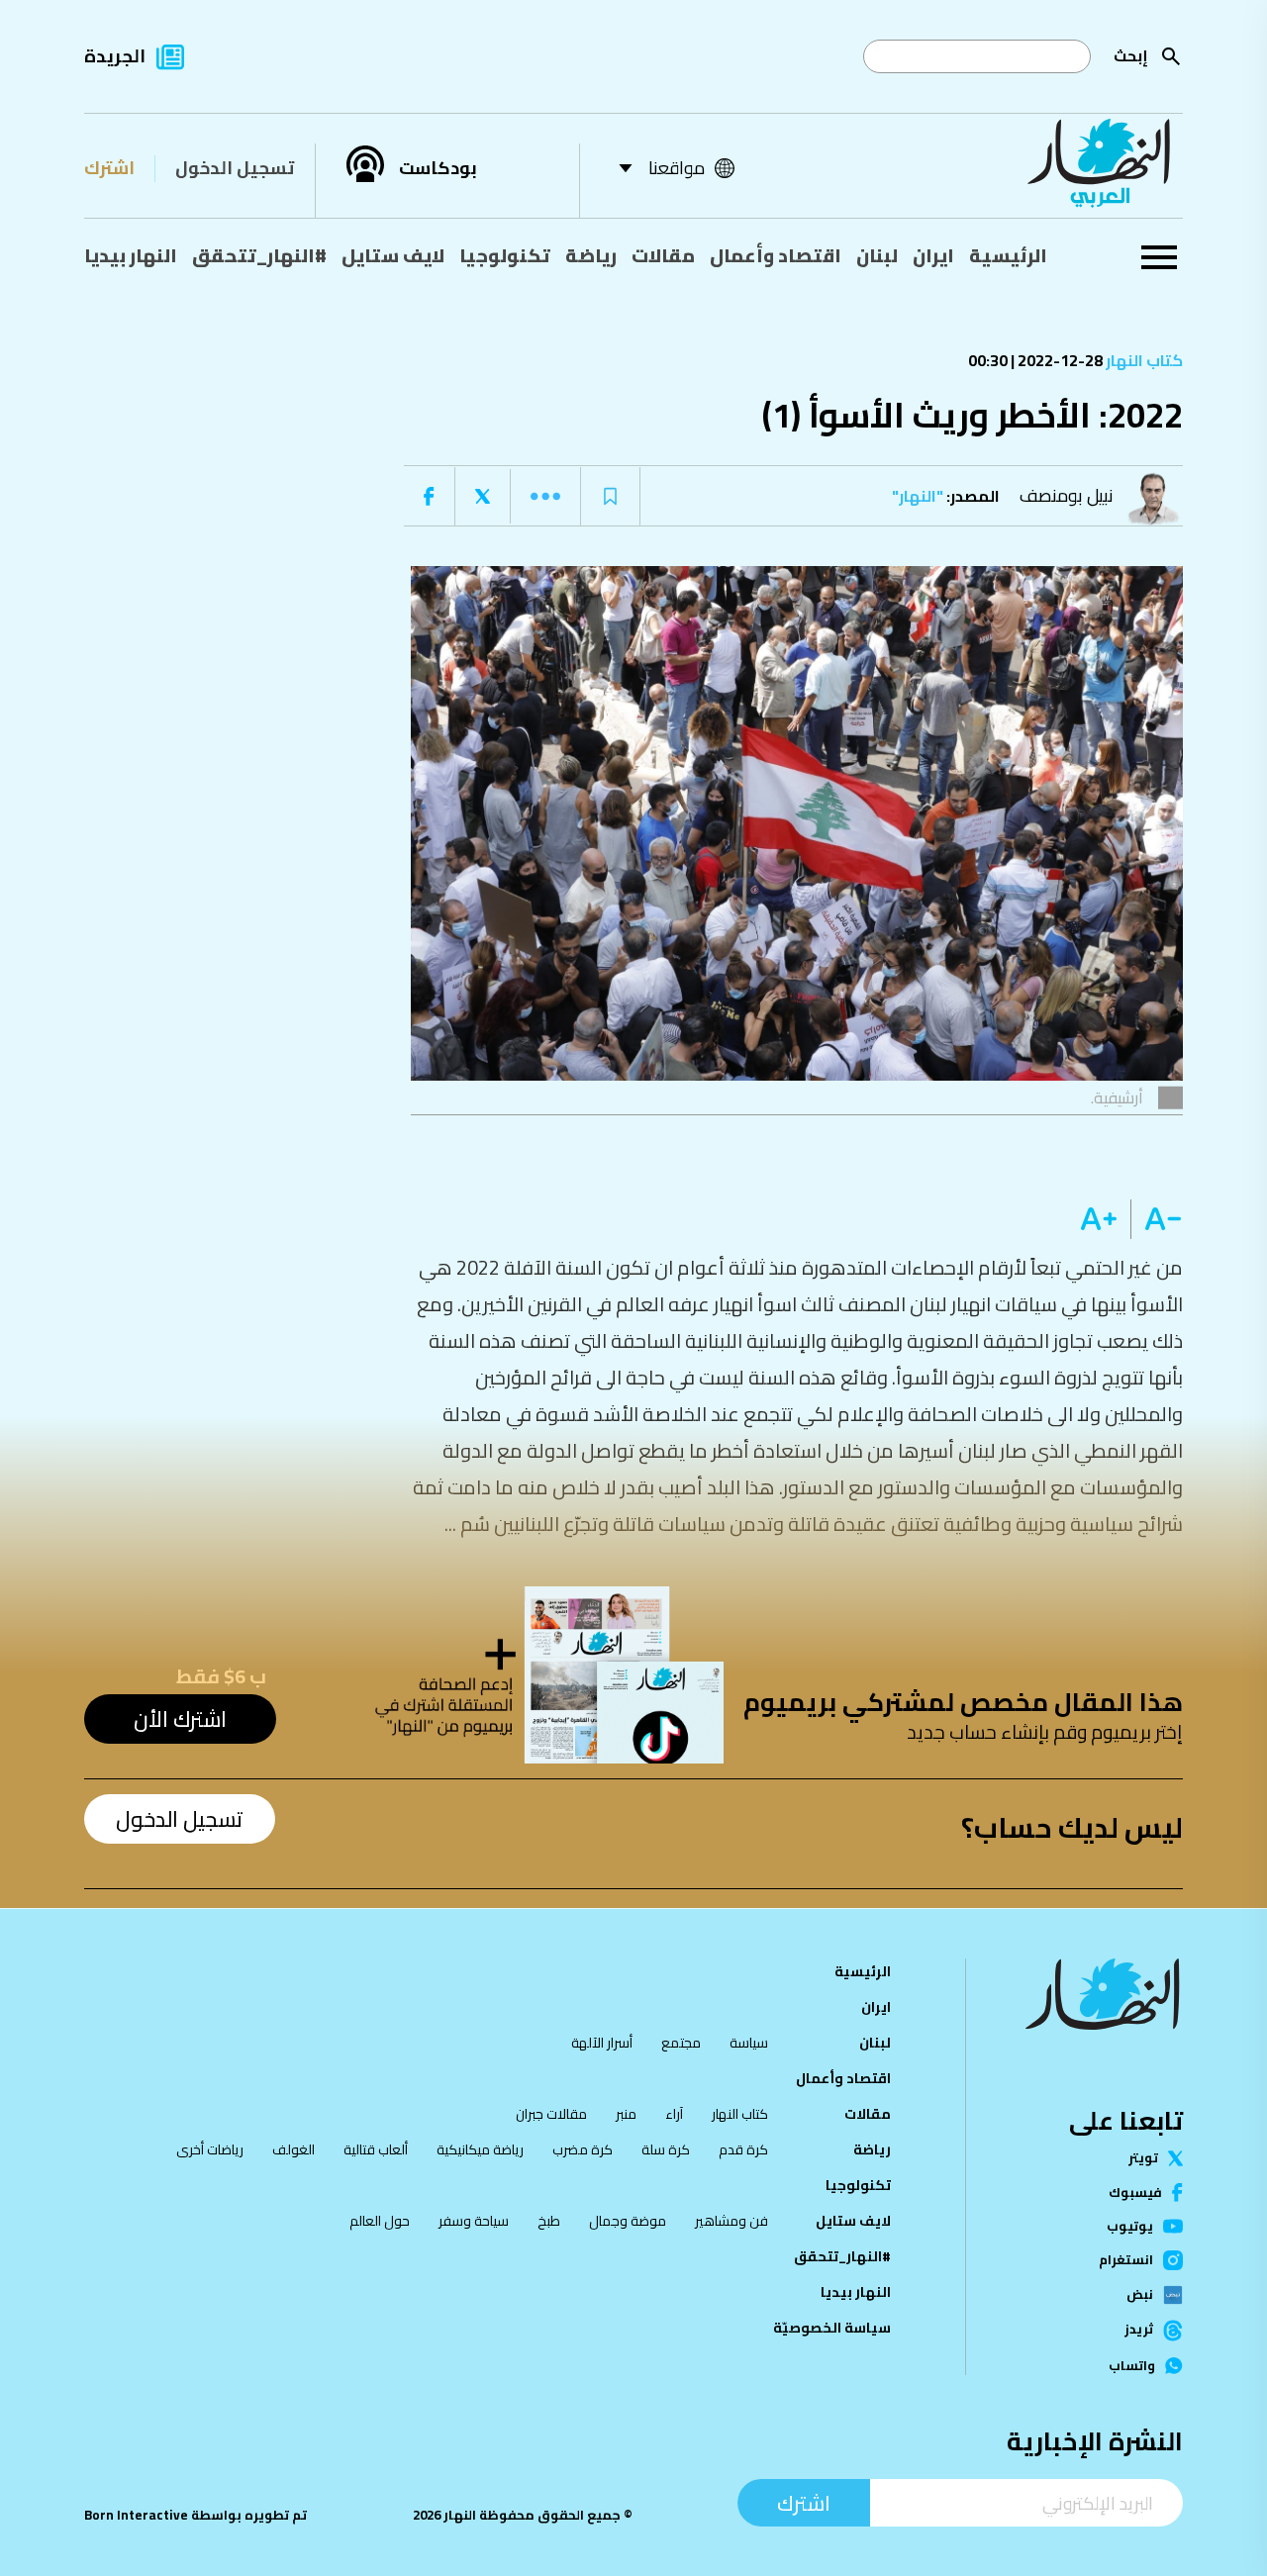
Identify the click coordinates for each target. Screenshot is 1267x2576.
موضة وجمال (628, 2221)
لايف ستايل (393, 255)
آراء (674, 2114)
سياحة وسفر (474, 2221)
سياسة (749, 2043)
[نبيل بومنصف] (1158, 496)
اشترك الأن (180, 1719)
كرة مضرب (583, 2149)
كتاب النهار (1143, 360)
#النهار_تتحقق (259, 255)
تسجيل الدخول (235, 168)
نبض (1140, 2295)
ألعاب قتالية (376, 2149)
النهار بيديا (131, 255)
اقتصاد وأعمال (776, 255)
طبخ (549, 2221)
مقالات (663, 255)
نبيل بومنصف (1067, 495)
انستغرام (1126, 2260)
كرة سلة (666, 2149)
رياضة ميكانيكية (480, 2149)
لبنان (877, 255)
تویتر (1143, 2158)
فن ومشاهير (731, 2221)
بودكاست (438, 168)
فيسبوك (1135, 2193)
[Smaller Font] (1157, 1219)
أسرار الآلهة (602, 2043)
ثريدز (1139, 2331)
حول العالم (380, 2221)
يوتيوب (1130, 2226)
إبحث (1131, 56)
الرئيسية (1008, 255)
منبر (626, 2114)
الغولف (293, 2149)
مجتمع (681, 2043)
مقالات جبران (551, 2114)
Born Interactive (136, 2515)
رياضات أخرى (210, 2149)
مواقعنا (677, 168)
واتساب (1132, 2366)
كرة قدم (743, 2149)
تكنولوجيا (505, 255)
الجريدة (115, 56)
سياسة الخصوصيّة (832, 2328)
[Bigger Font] (1099, 1219)
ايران (933, 255)
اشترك (109, 168)
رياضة (591, 255)
